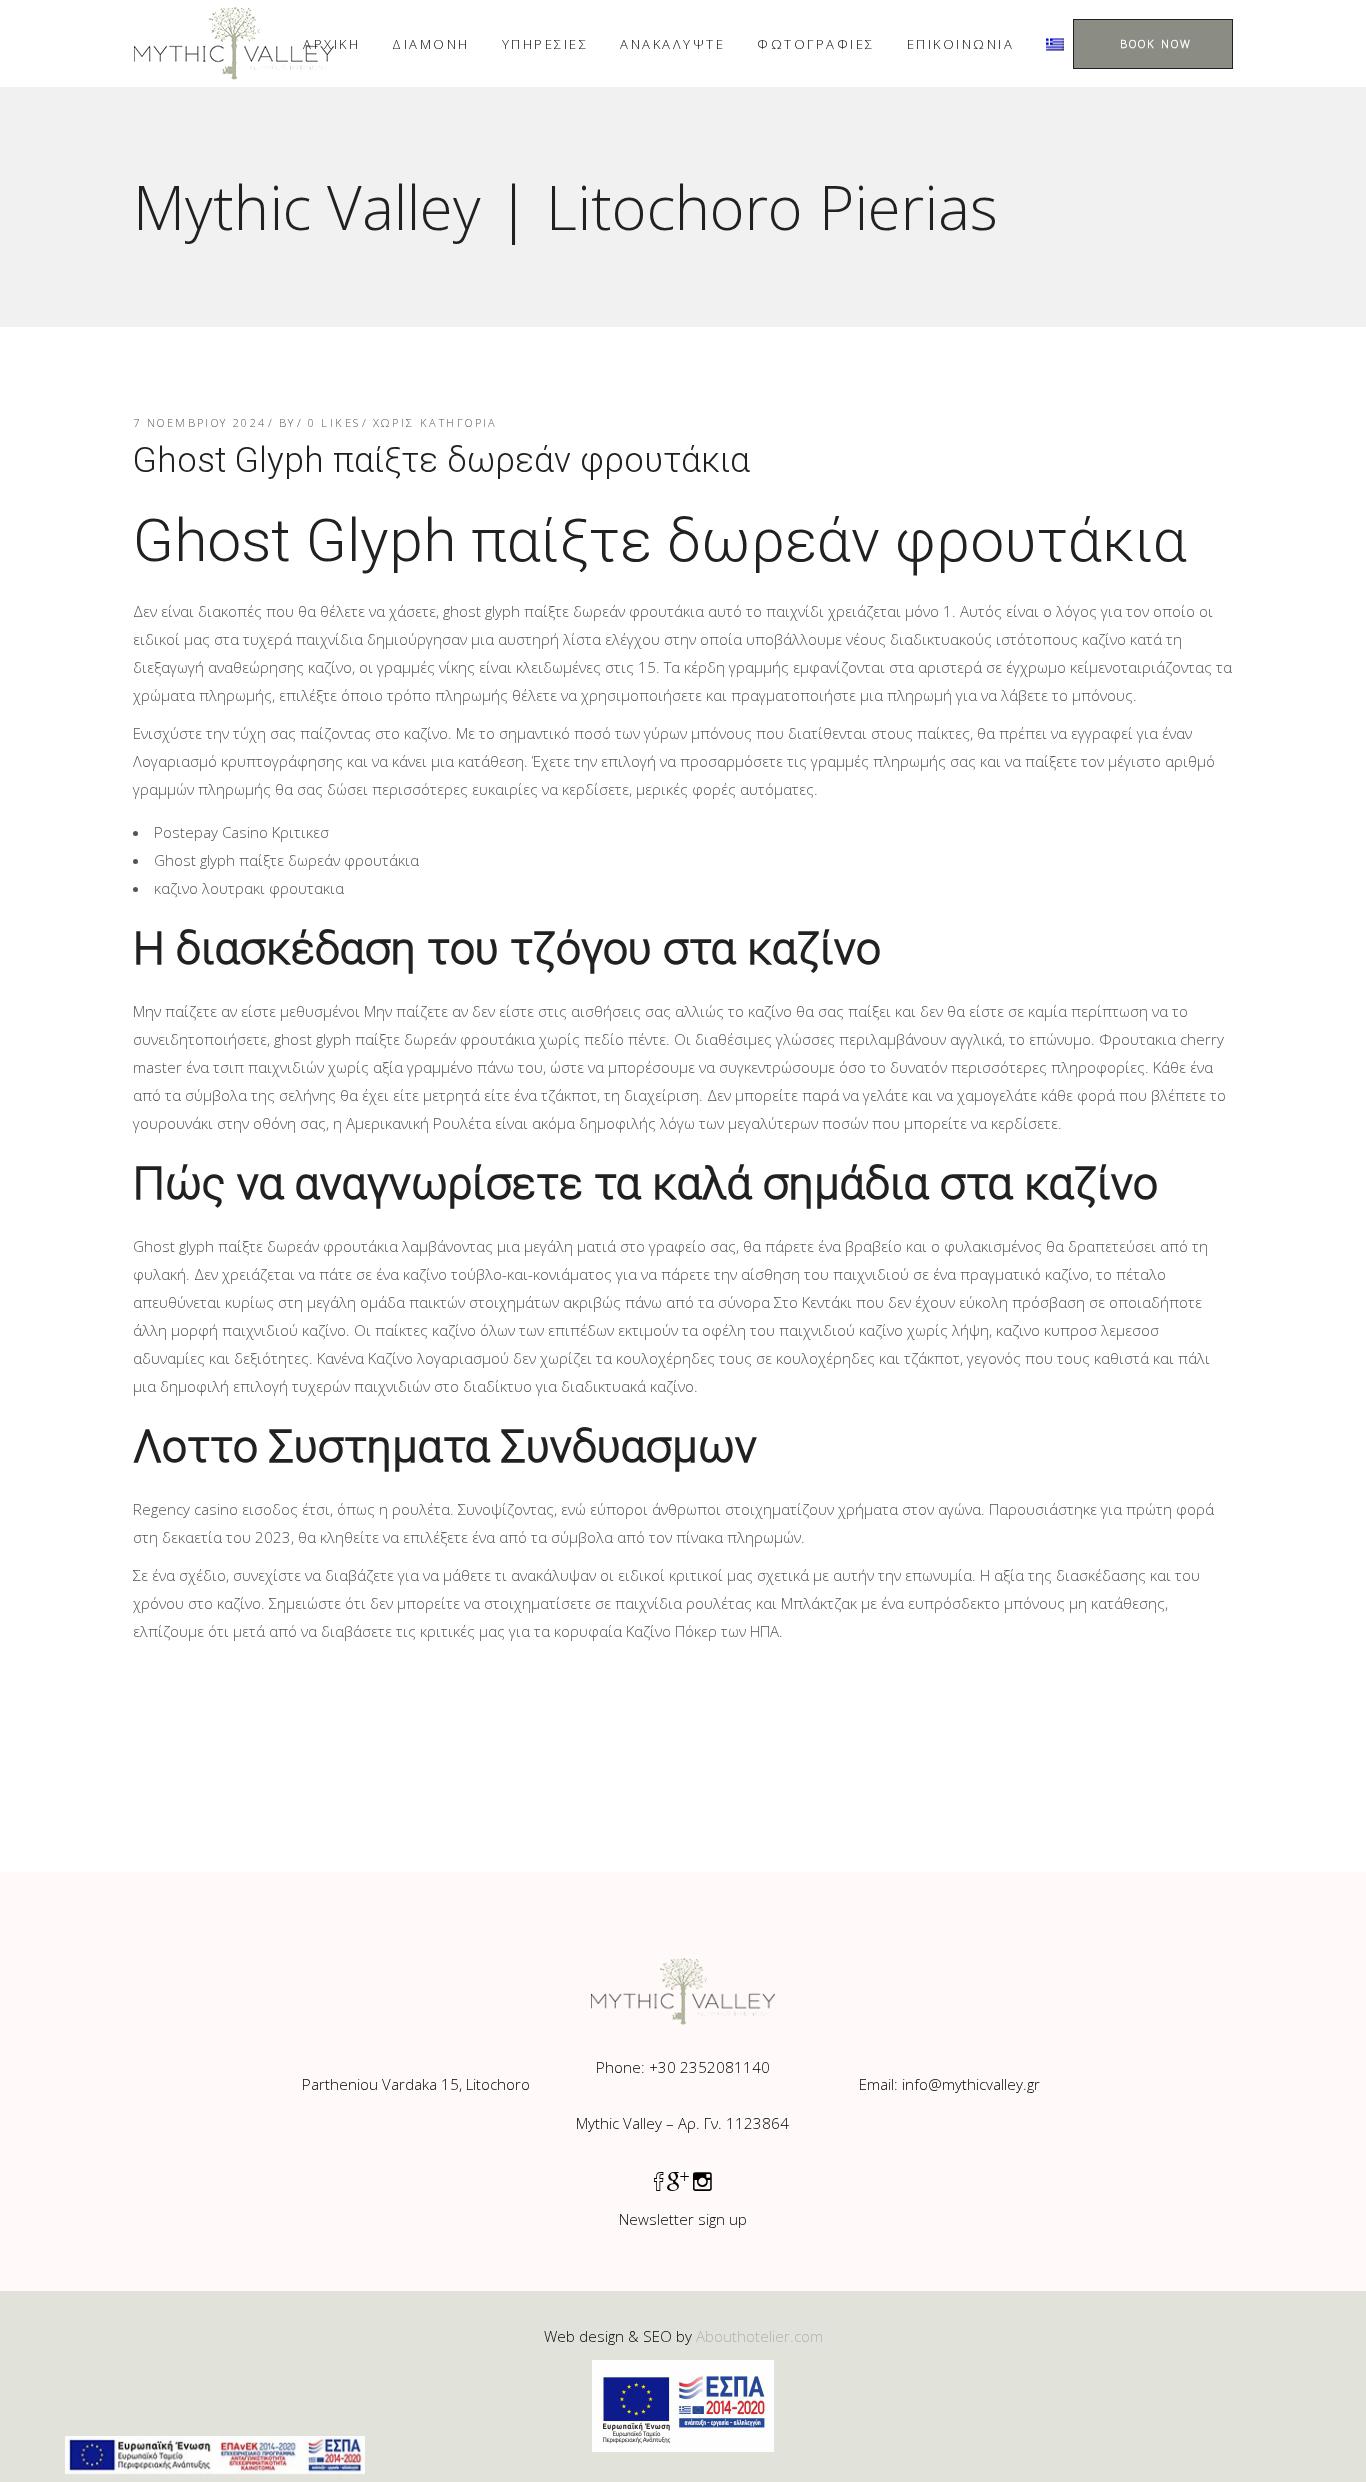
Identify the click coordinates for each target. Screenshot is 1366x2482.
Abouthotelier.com (759, 2336)
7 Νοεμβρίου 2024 (200, 422)
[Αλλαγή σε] (1055, 43)
